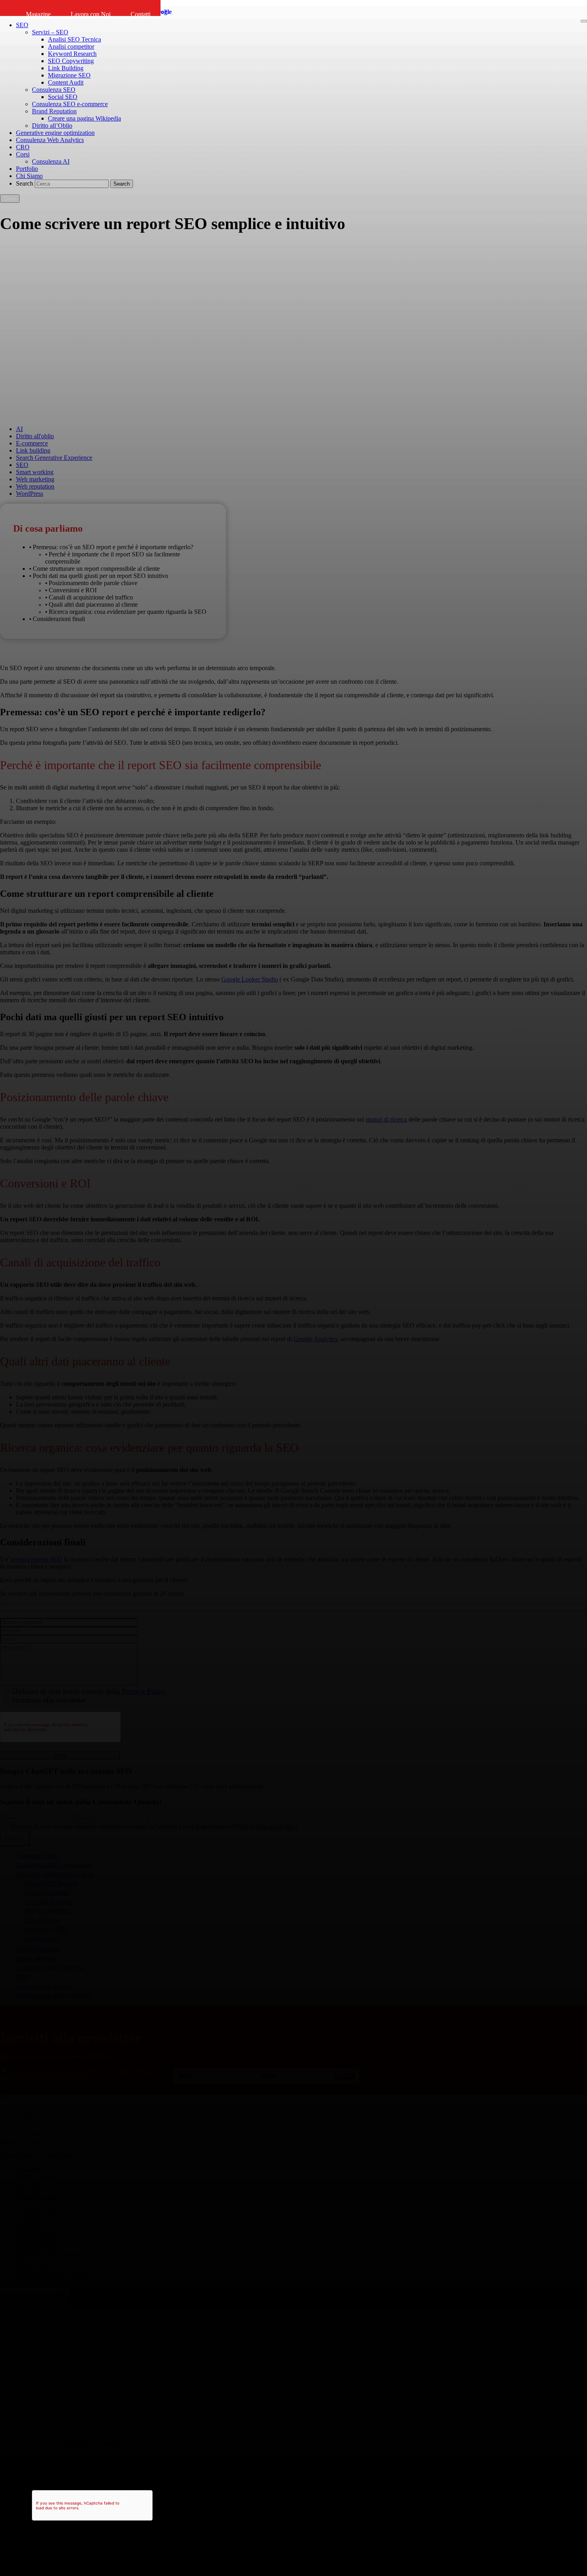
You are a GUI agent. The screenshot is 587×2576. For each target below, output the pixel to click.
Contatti (141, 14)
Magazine (38, 14)
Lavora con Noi (91, 14)
